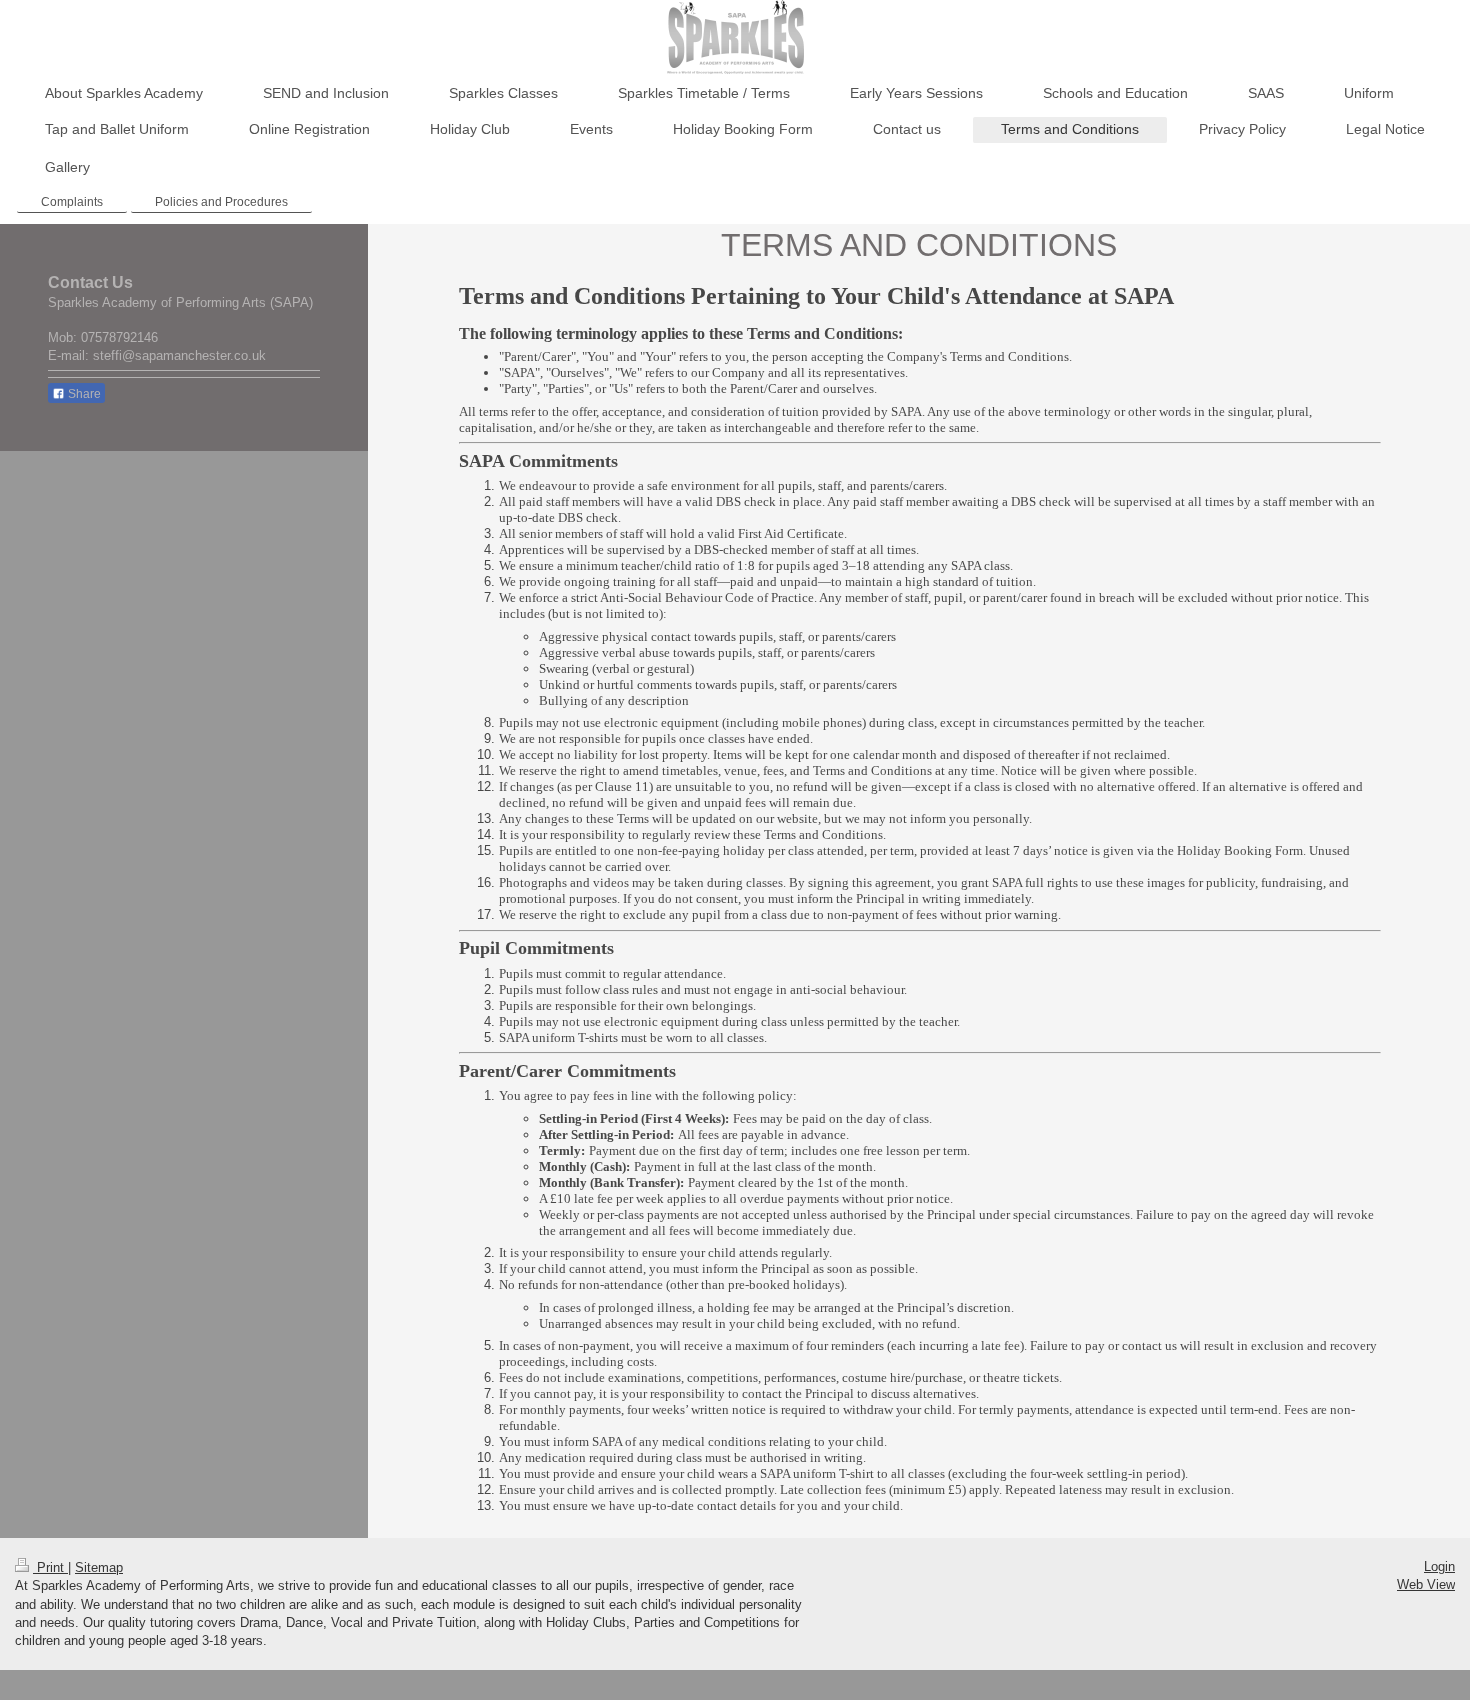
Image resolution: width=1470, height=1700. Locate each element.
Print (50, 1567)
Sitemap (99, 1567)
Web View (1426, 1584)
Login (1439, 1566)
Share (83, 394)
